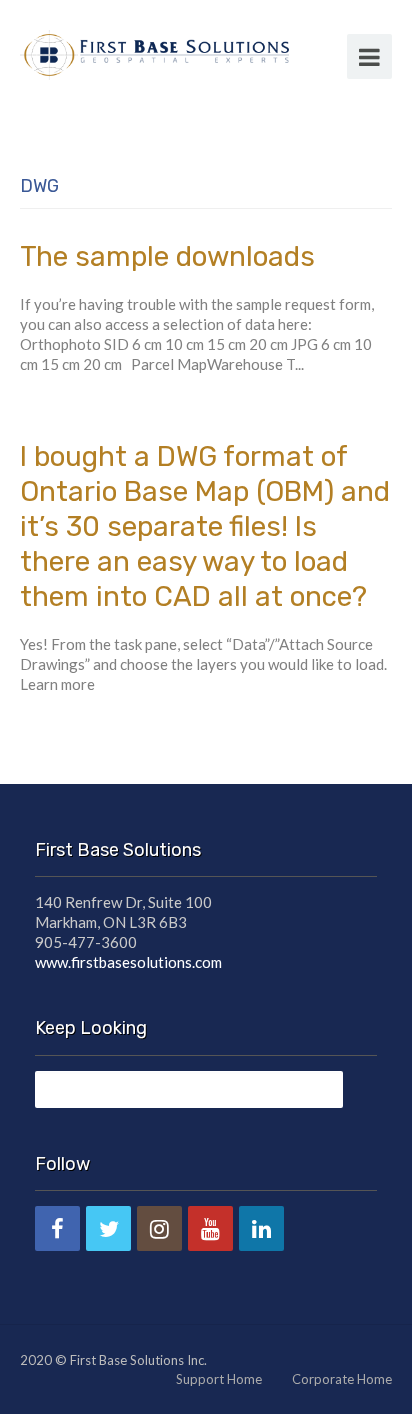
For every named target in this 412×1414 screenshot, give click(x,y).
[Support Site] (154, 52)
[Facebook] (57, 1228)
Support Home (219, 1379)
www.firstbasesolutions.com (128, 962)
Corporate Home (342, 1379)
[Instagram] (159, 1228)
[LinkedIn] (261, 1228)
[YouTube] (210, 1228)
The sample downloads (167, 256)
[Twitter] (108, 1228)
